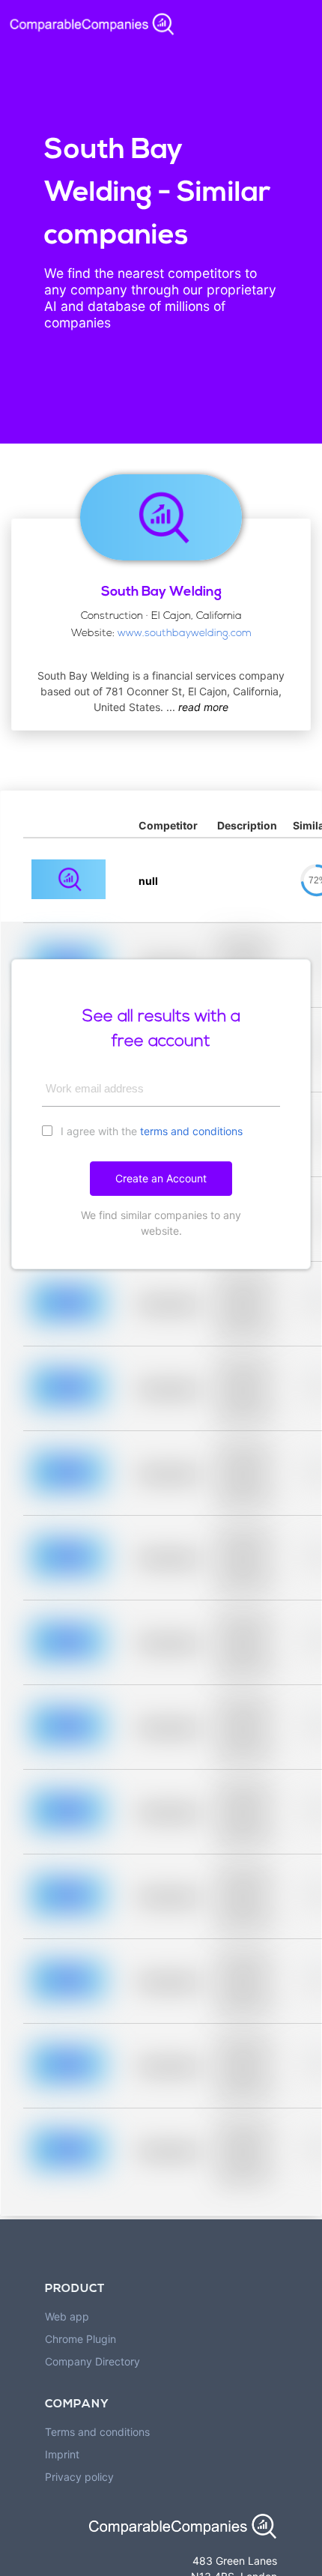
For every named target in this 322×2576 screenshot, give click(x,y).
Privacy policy (79, 2477)
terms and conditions (191, 1131)
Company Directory (92, 2361)
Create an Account (161, 1178)
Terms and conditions (97, 2432)
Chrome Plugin (80, 2339)
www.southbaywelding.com (185, 634)
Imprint (62, 2454)
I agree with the (150, 1131)
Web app (67, 2316)
